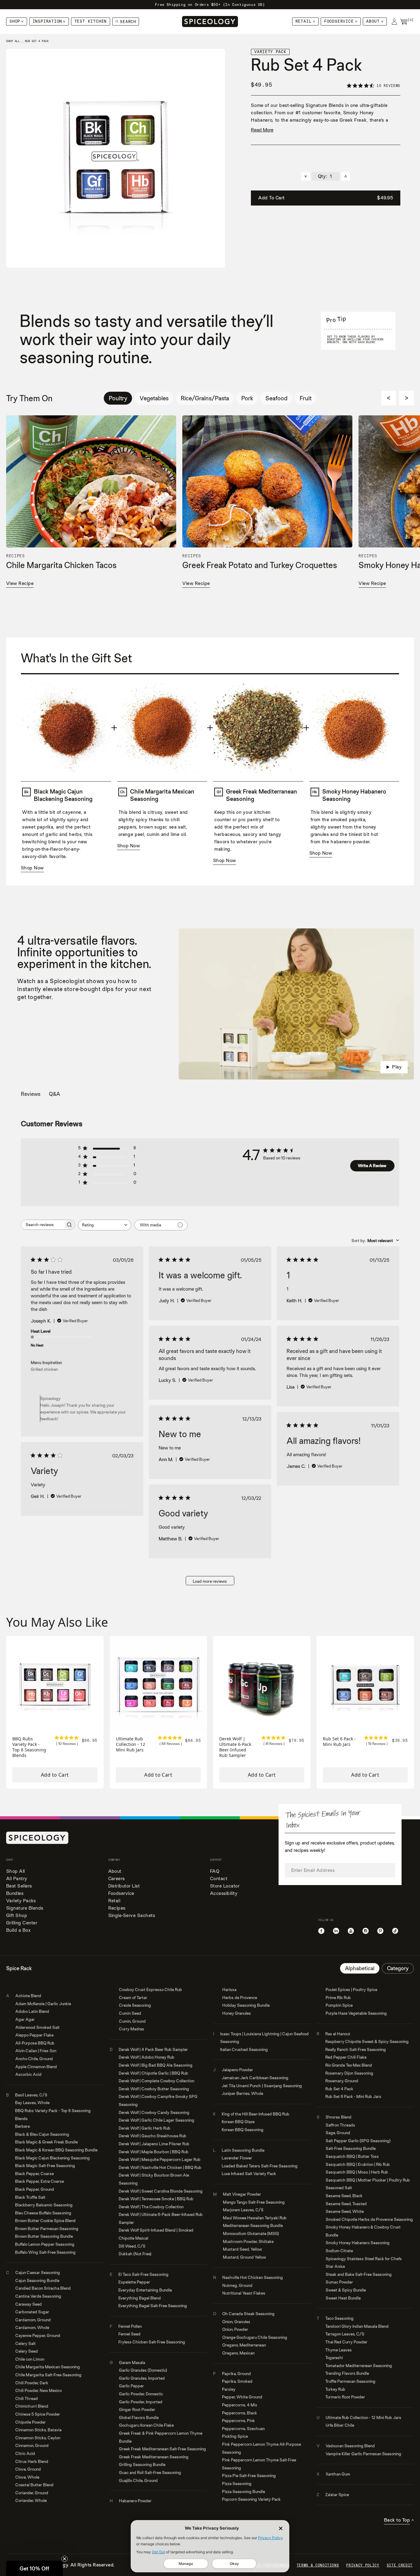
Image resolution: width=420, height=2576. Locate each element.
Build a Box (18, 1930)
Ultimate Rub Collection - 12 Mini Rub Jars (131, 1744)
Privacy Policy (270, 2538)
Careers (117, 1878)
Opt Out (158, 2552)
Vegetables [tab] (154, 398)
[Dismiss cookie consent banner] (281, 2528)
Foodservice (339, 21)
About (373, 21)
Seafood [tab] (276, 398)
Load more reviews (210, 1581)
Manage (186, 2564)
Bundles (15, 1893)
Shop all (13, 41)
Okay (234, 2564)
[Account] (394, 22)
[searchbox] (42, 1225)
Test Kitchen (91, 21)
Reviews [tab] (31, 1094)
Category (398, 1968)
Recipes (117, 1908)
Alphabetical (360, 1968)
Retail (304, 21)
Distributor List (124, 1886)
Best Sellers (19, 1886)
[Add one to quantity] (346, 176)
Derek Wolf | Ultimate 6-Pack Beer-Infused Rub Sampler (235, 1747)
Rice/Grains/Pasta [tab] (205, 398)
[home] (210, 22)
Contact (219, 1878)
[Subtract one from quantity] (306, 176)
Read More (262, 130)
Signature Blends (25, 1908)
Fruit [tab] (306, 398)
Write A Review (372, 1166)
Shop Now (32, 868)
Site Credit (400, 2565)
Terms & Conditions (318, 2565)
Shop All (16, 1871)
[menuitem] (17, 22)
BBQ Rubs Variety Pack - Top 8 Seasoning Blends (29, 1747)
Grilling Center (22, 1923)
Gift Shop (17, 1915)
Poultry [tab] (118, 398)
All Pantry (17, 1878)
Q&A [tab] (54, 1094)
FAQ (215, 1871)
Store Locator (225, 1886)
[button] (34, 2568)
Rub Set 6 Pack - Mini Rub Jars (339, 1742)
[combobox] (105, 1225)
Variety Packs (21, 1901)
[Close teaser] (65, 2559)
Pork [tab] (247, 398)
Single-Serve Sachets (132, 1915)
